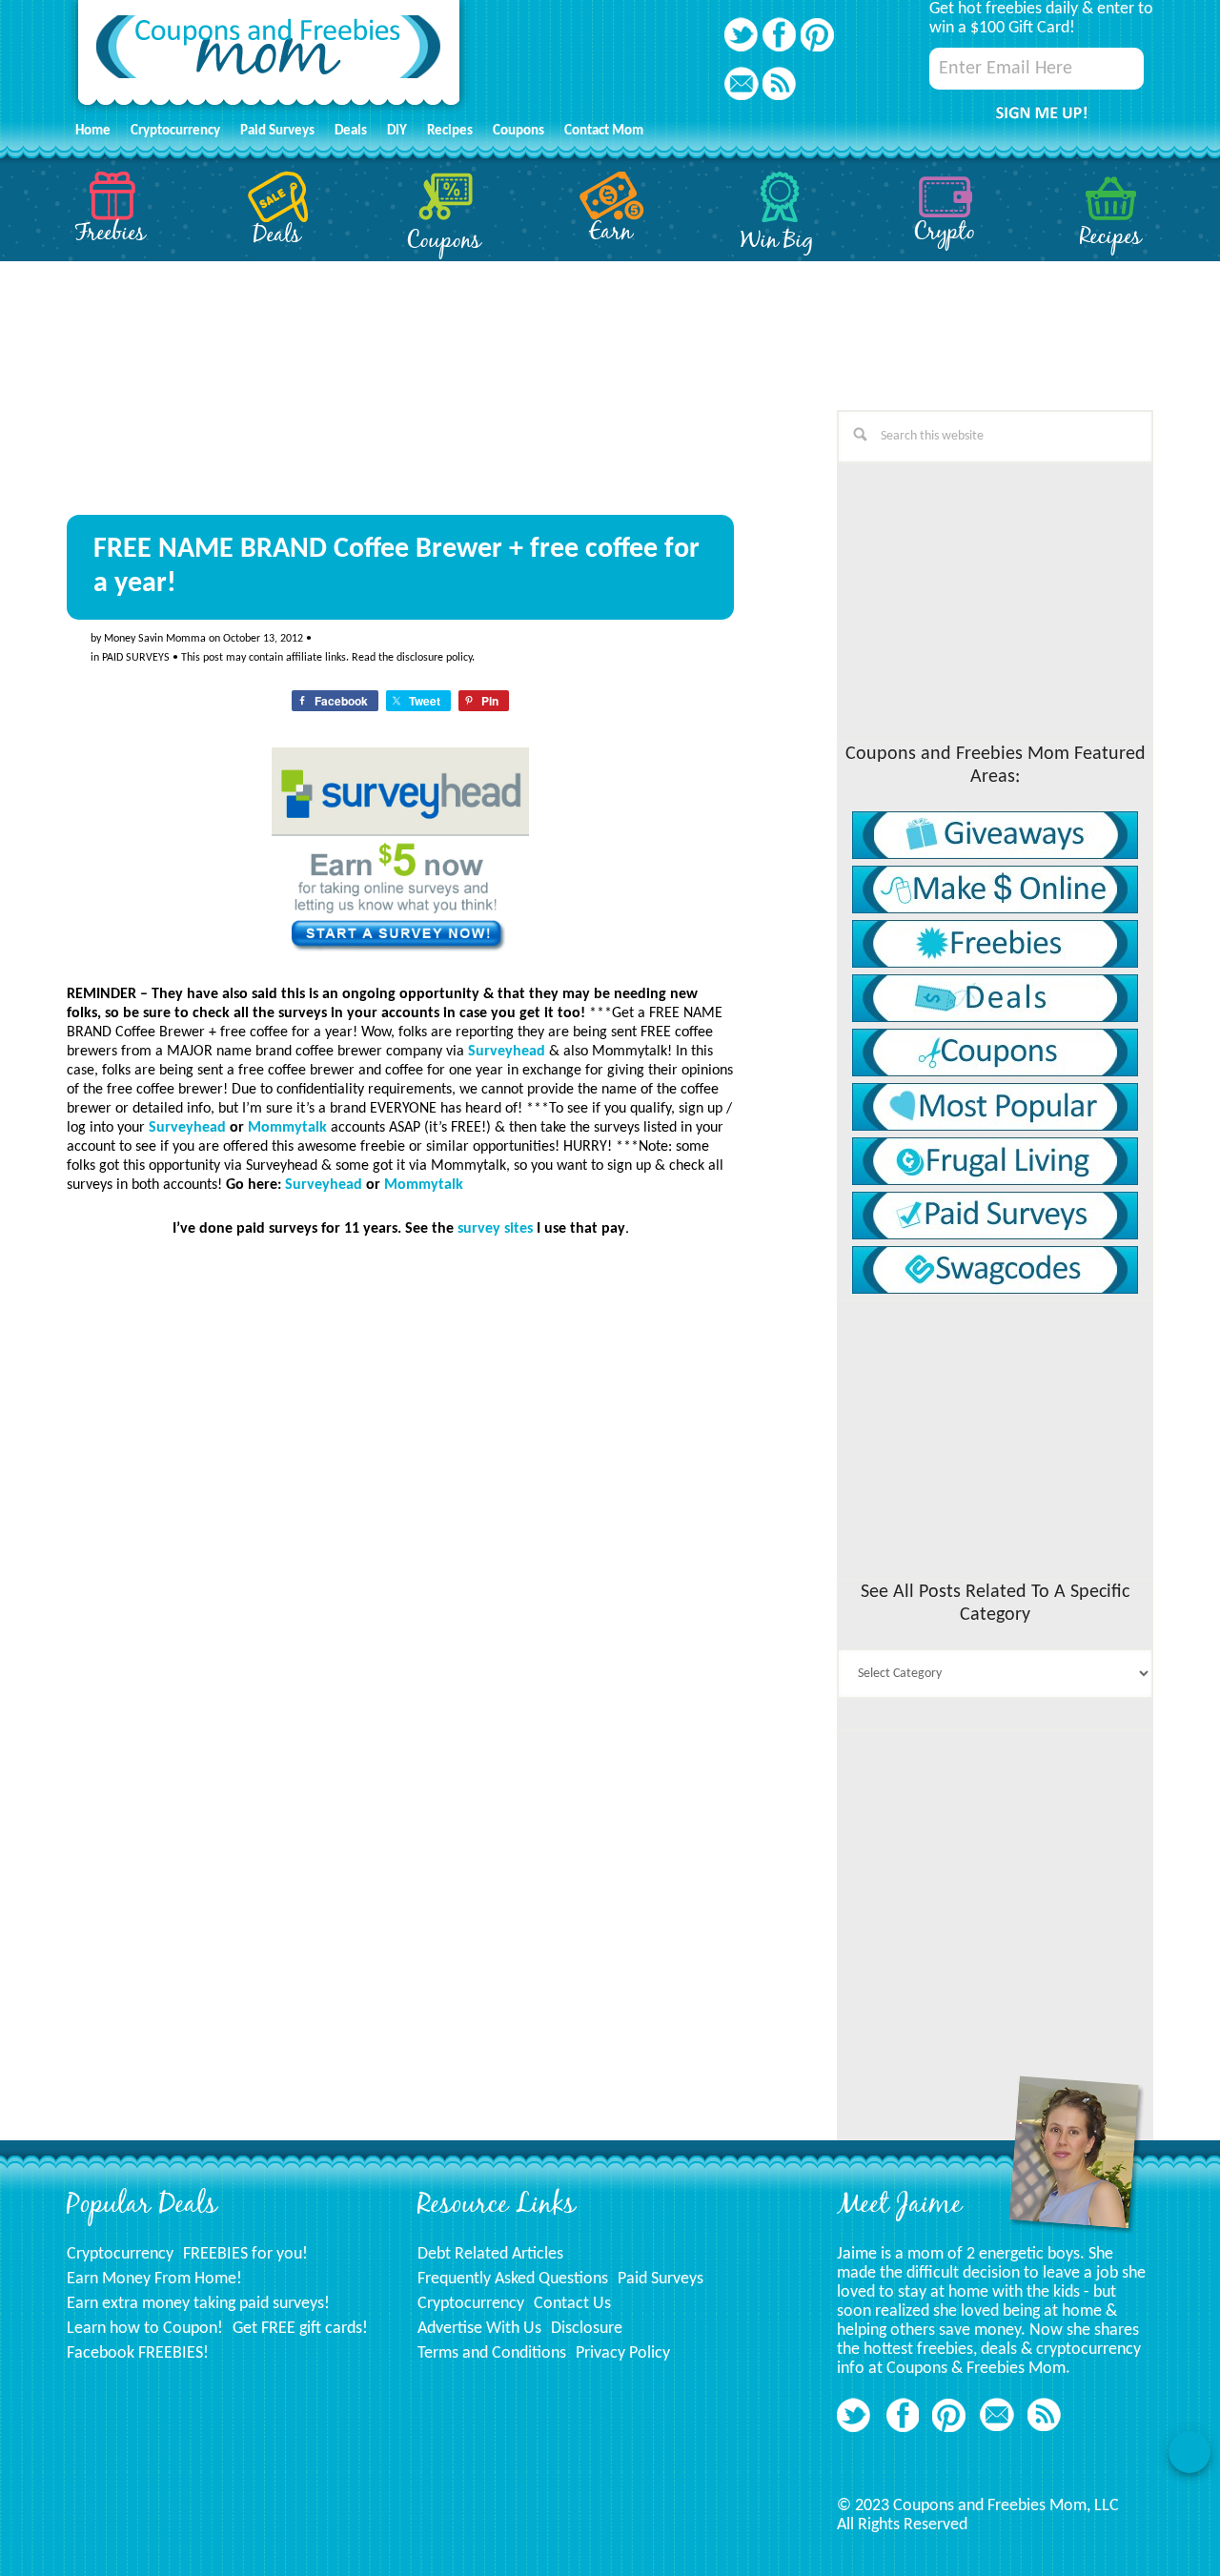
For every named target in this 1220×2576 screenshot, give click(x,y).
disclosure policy (434, 658)
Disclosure (587, 2329)
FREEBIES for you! (245, 2254)
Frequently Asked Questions (513, 2279)
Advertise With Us (479, 2329)
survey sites (495, 1229)
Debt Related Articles (490, 2254)
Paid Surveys (661, 2279)
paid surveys (136, 658)
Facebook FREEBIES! (138, 2353)
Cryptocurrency (120, 2254)
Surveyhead (507, 1052)
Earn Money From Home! (154, 2279)
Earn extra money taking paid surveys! (198, 2304)
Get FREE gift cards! (300, 2329)
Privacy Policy (623, 2353)
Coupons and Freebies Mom (269, 58)
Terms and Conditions (492, 2353)
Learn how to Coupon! (145, 2329)
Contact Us (572, 2304)
